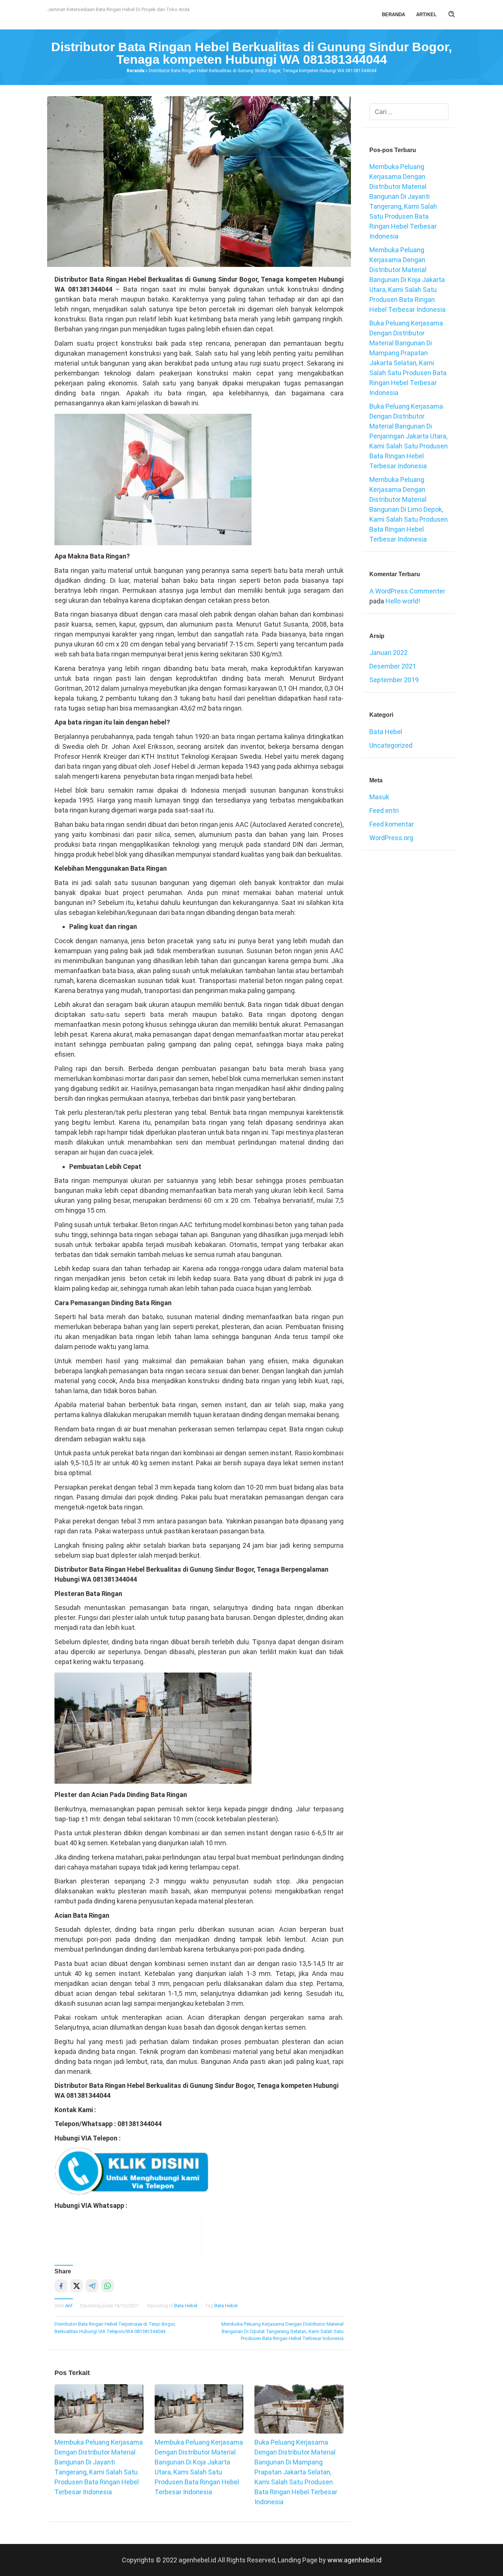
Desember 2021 (393, 666)
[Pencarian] (452, 15)
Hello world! (403, 601)
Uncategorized (391, 745)
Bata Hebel (186, 2306)
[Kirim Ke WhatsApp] (107, 2286)
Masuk (379, 797)
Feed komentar (392, 824)
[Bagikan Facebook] (61, 2286)
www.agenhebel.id (354, 2560)
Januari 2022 (388, 653)
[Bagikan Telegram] (92, 2286)
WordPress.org (391, 838)
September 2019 (394, 680)
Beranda (136, 71)
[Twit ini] (76, 2286)
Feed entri (384, 810)
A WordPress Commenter (407, 591)
